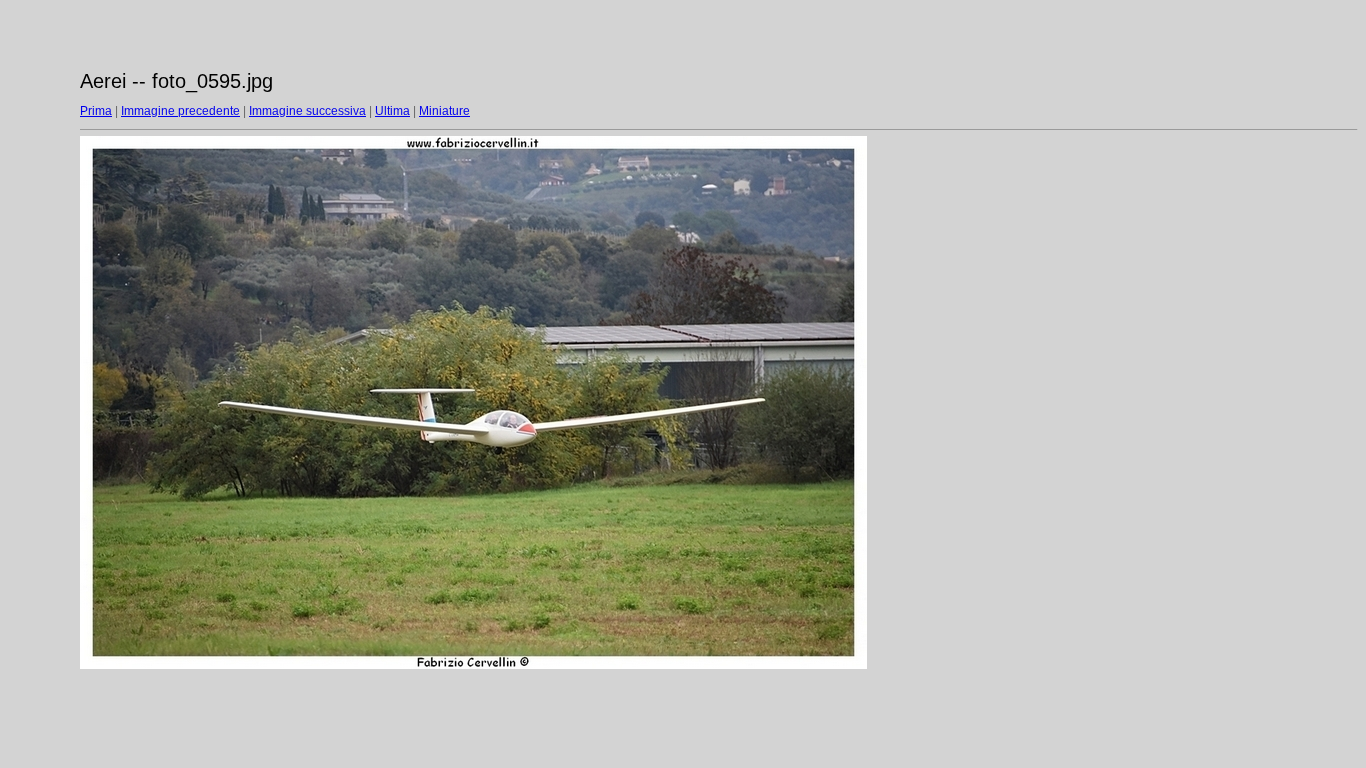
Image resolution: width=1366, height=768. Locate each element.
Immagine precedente (180, 111)
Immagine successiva (307, 111)
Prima (96, 111)
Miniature (444, 111)
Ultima (392, 111)
